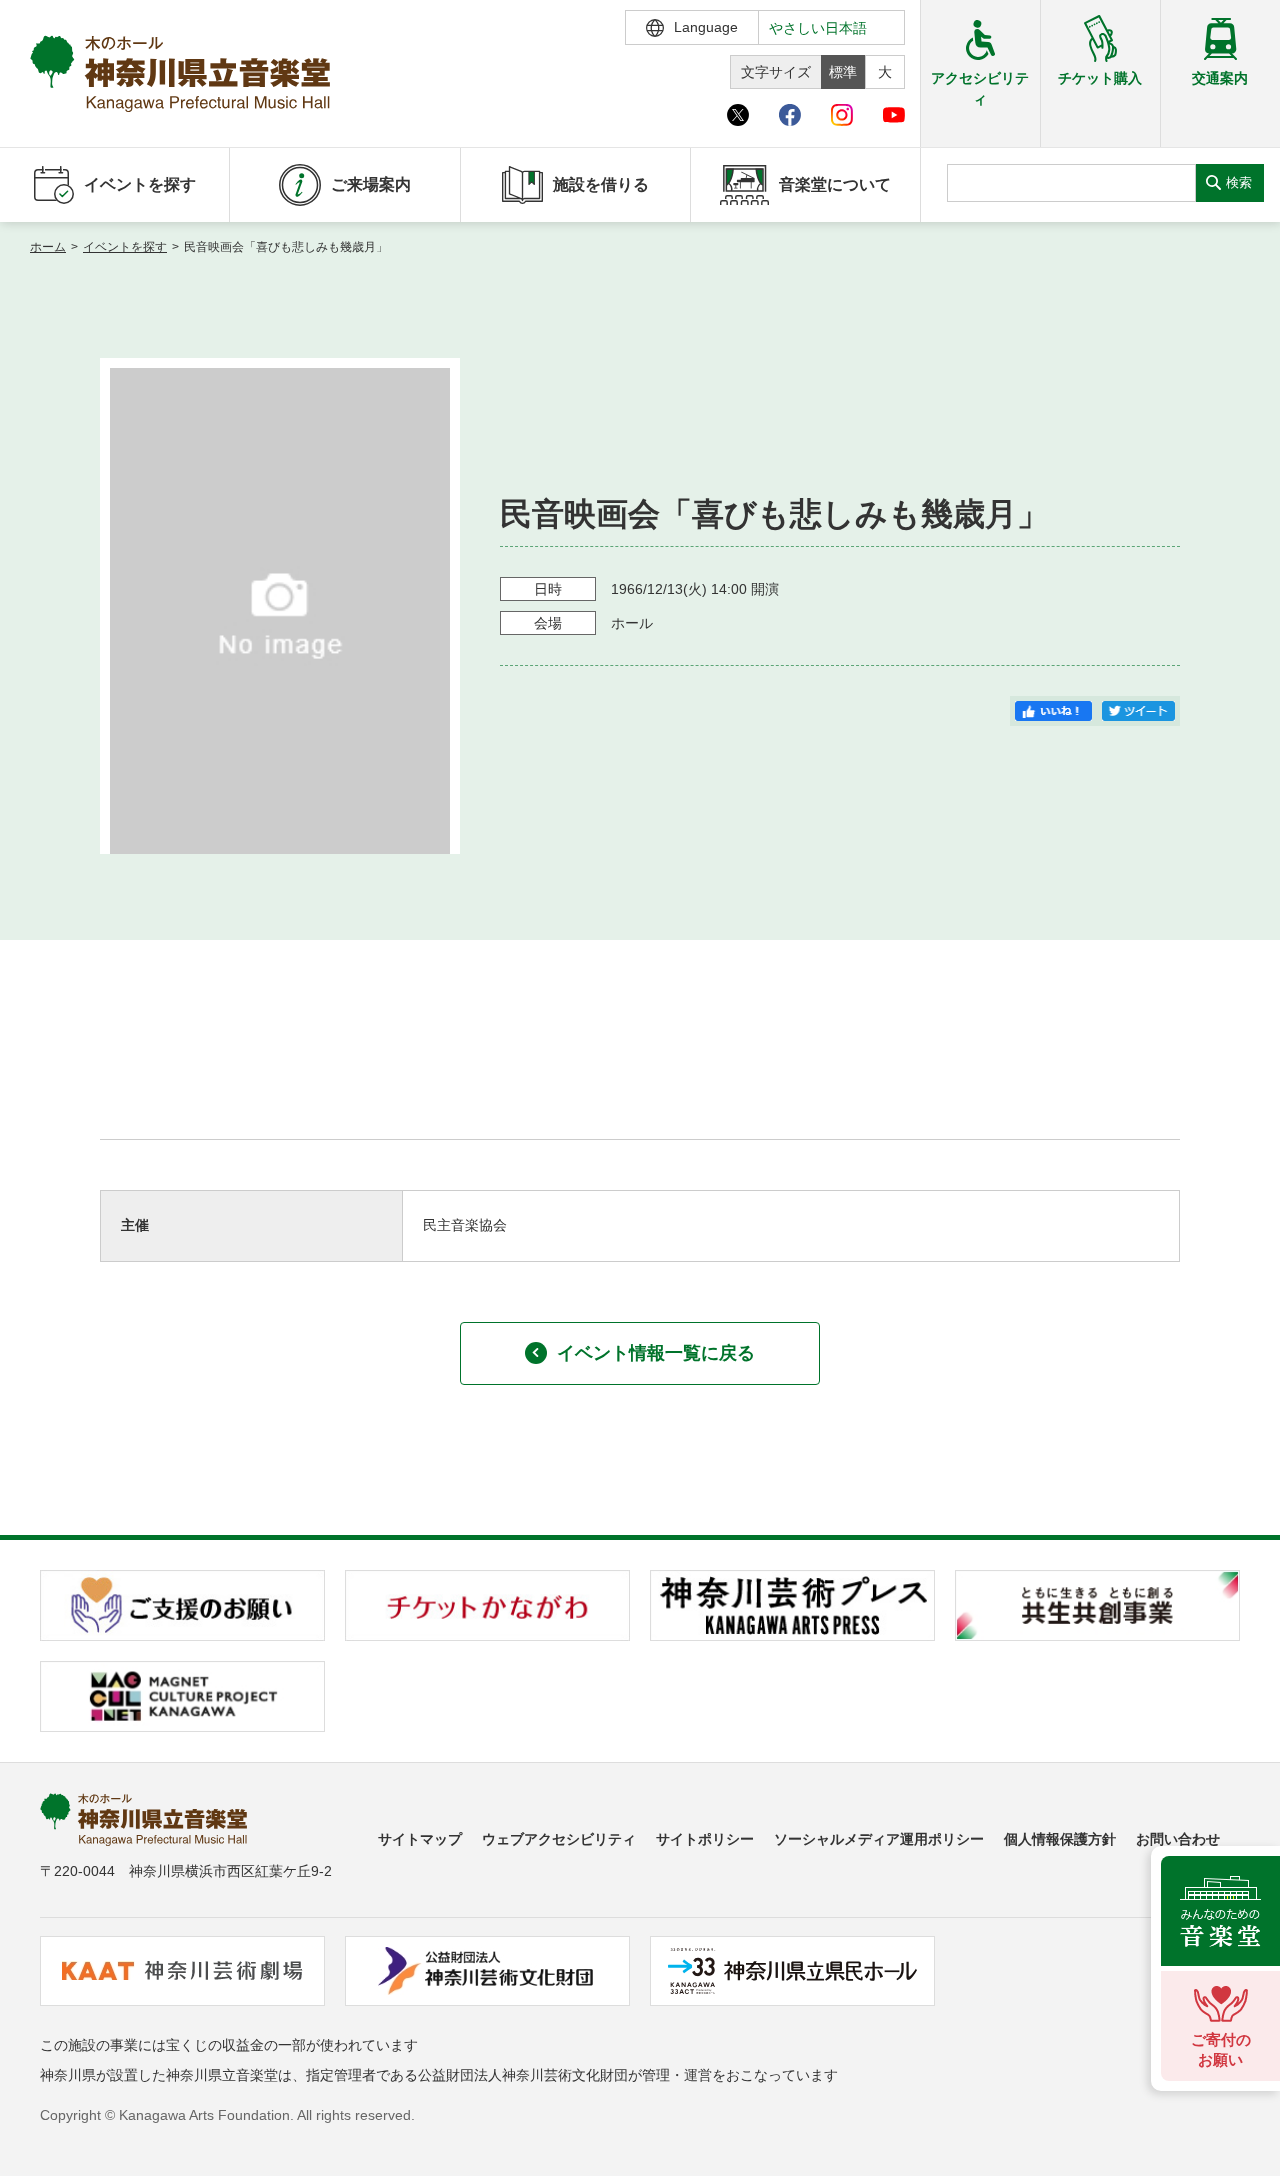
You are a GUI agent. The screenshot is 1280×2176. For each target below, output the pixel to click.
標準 (843, 72)
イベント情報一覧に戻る (656, 1353)
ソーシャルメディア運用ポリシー (879, 1839)
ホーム (48, 247)
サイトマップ (420, 1839)
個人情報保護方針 (1060, 1839)
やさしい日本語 (818, 28)
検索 (1239, 182)
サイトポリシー (705, 1839)
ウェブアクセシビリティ (559, 1839)
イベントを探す (125, 247)
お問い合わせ (1178, 1839)
